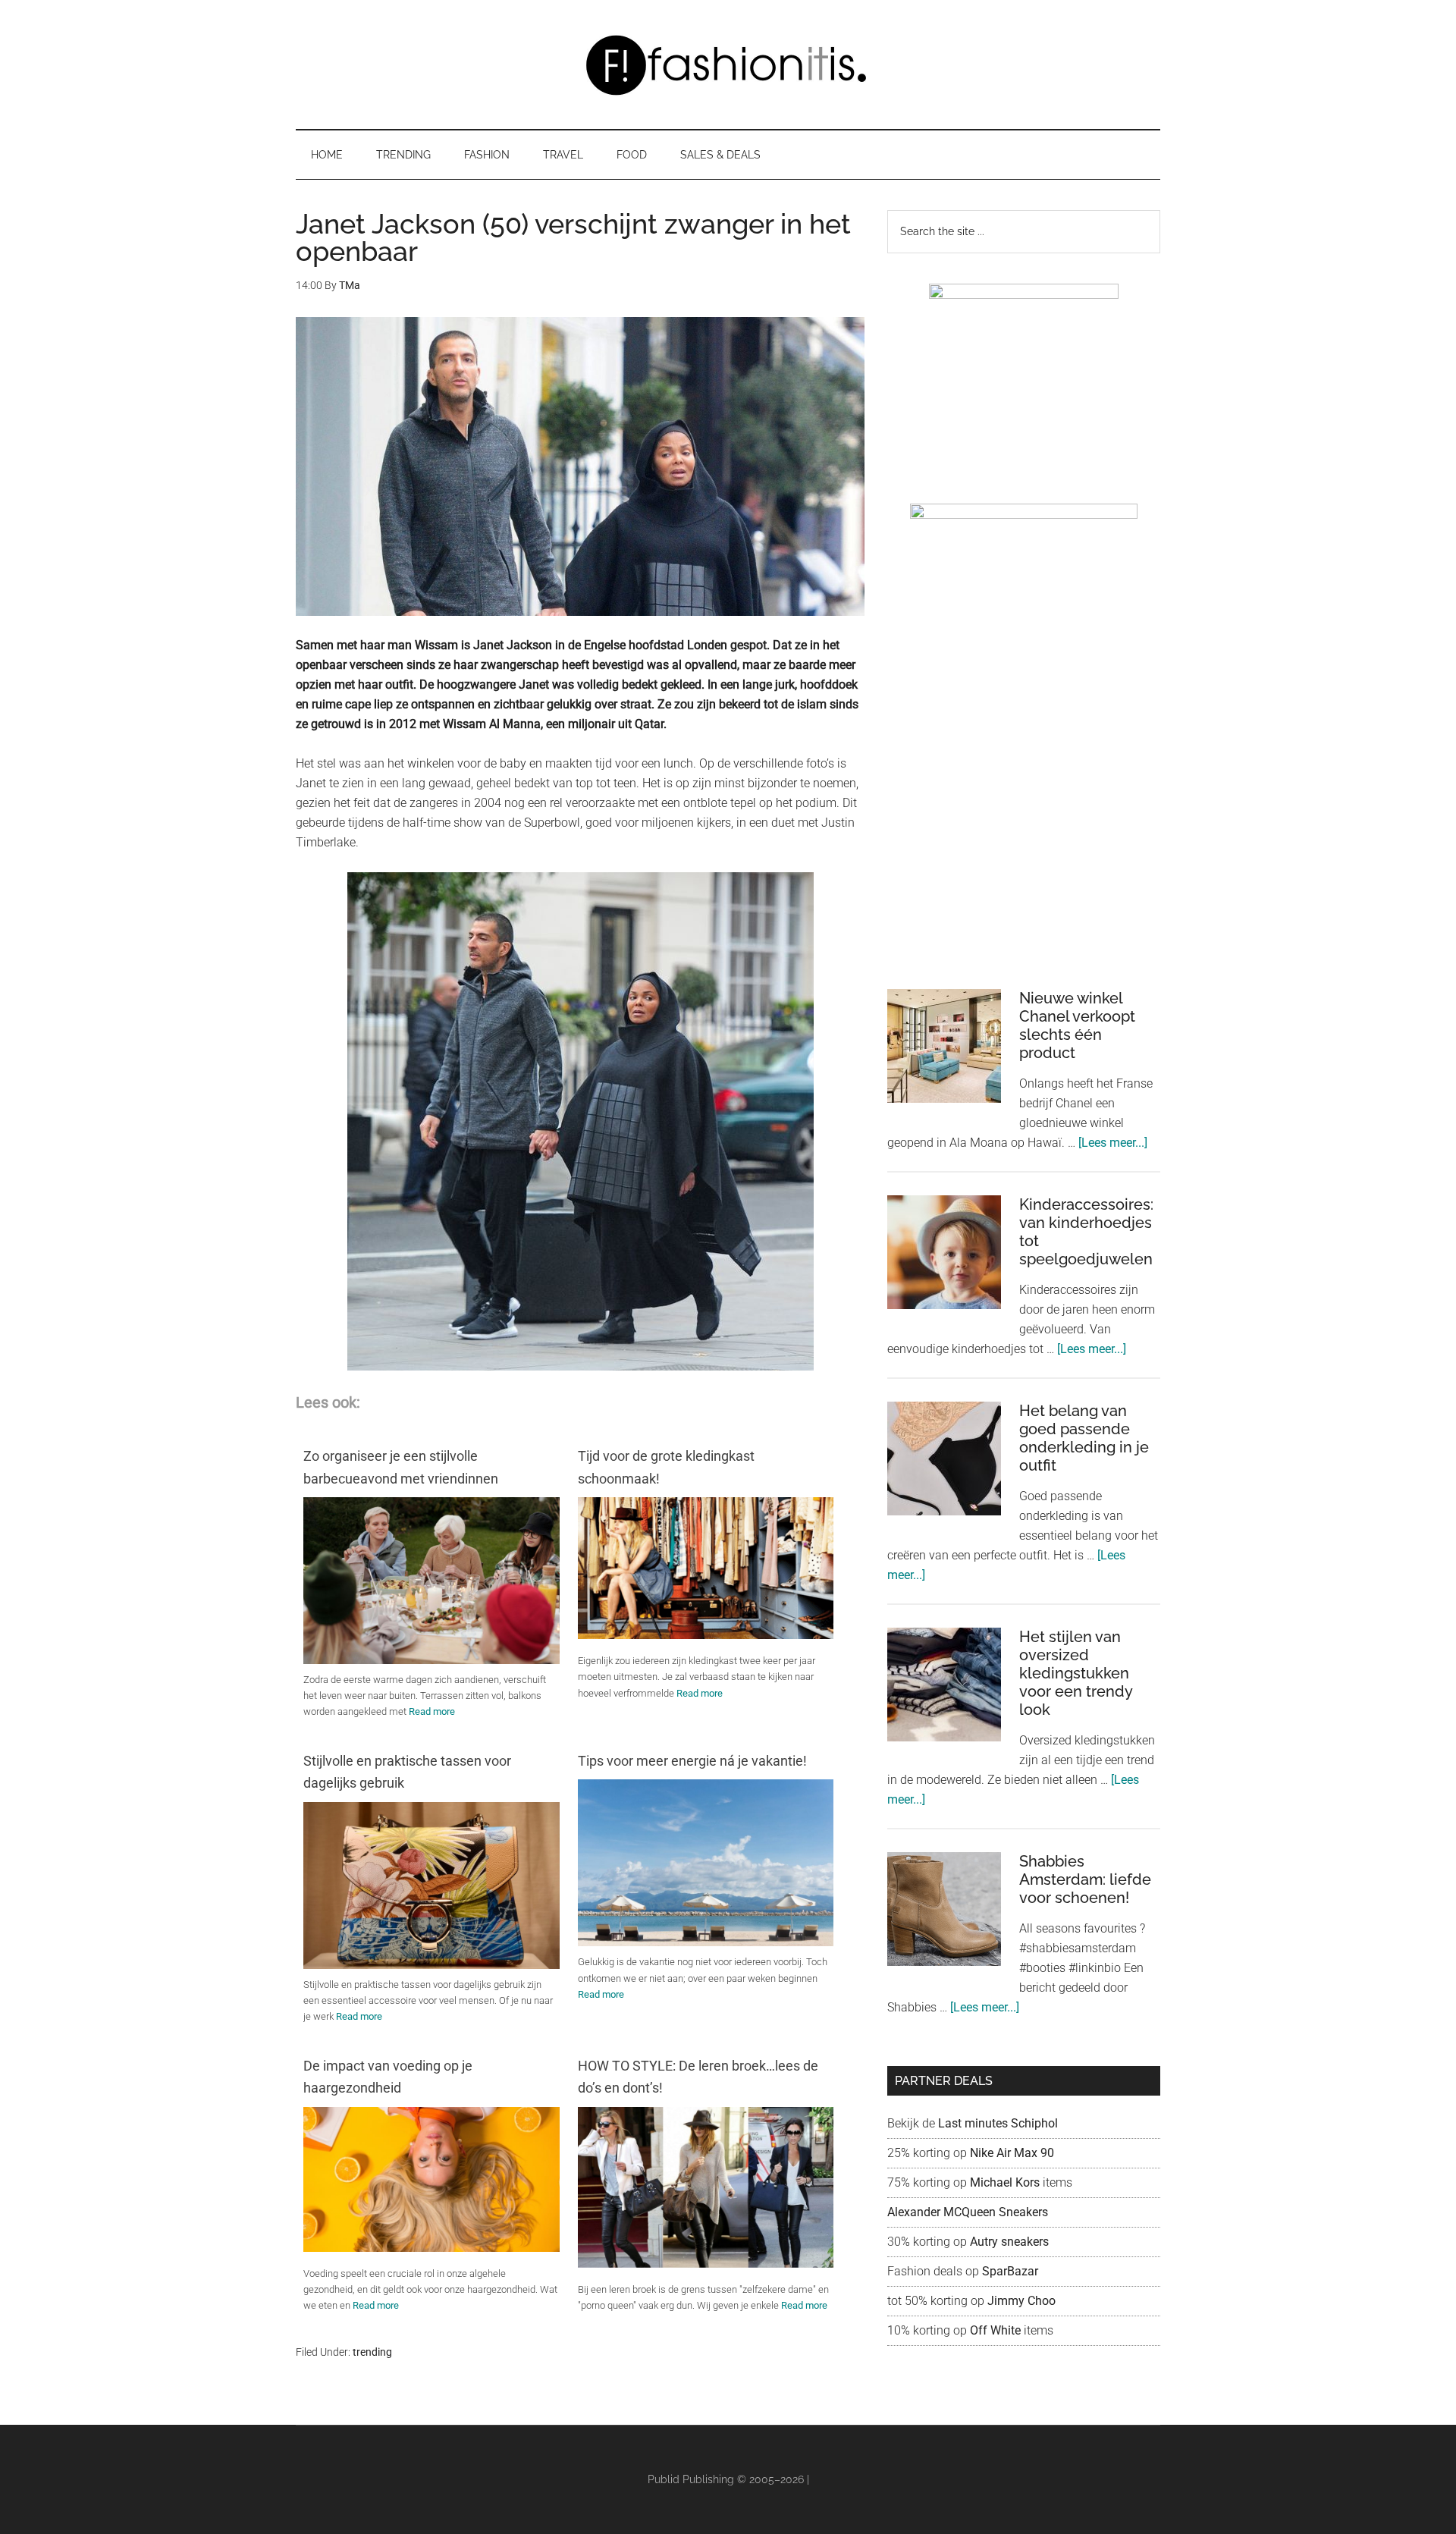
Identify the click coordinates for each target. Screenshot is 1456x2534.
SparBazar (1010, 2271)
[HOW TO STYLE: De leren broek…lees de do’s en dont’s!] (706, 2264)
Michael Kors (1005, 2182)
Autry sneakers (1009, 2242)
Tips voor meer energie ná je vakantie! (692, 1761)
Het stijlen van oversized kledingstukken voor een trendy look (1076, 1673)
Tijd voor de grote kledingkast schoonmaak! (666, 1467)
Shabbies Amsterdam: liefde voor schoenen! (1085, 1879)
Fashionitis (728, 64)
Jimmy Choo (1021, 2301)
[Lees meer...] (1113, 1143)
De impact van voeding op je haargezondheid (388, 2077)
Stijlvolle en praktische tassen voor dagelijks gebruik (407, 1772)
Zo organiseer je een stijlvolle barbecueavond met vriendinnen (401, 1467)
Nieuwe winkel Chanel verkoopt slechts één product (1077, 1025)
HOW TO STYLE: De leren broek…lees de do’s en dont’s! (698, 2077)
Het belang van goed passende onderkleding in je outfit (1084, 1438)
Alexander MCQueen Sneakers (968, 2212)
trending (372, 2352)
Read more (432, 1711)
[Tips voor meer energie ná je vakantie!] (706, 1946)
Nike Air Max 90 (1014, 2153)
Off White (995, 2330)
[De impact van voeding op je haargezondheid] (431, 2248)
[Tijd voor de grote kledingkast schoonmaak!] (706, 1635)
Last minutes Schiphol (998, 2123)
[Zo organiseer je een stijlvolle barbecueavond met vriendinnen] (431, 1664)
